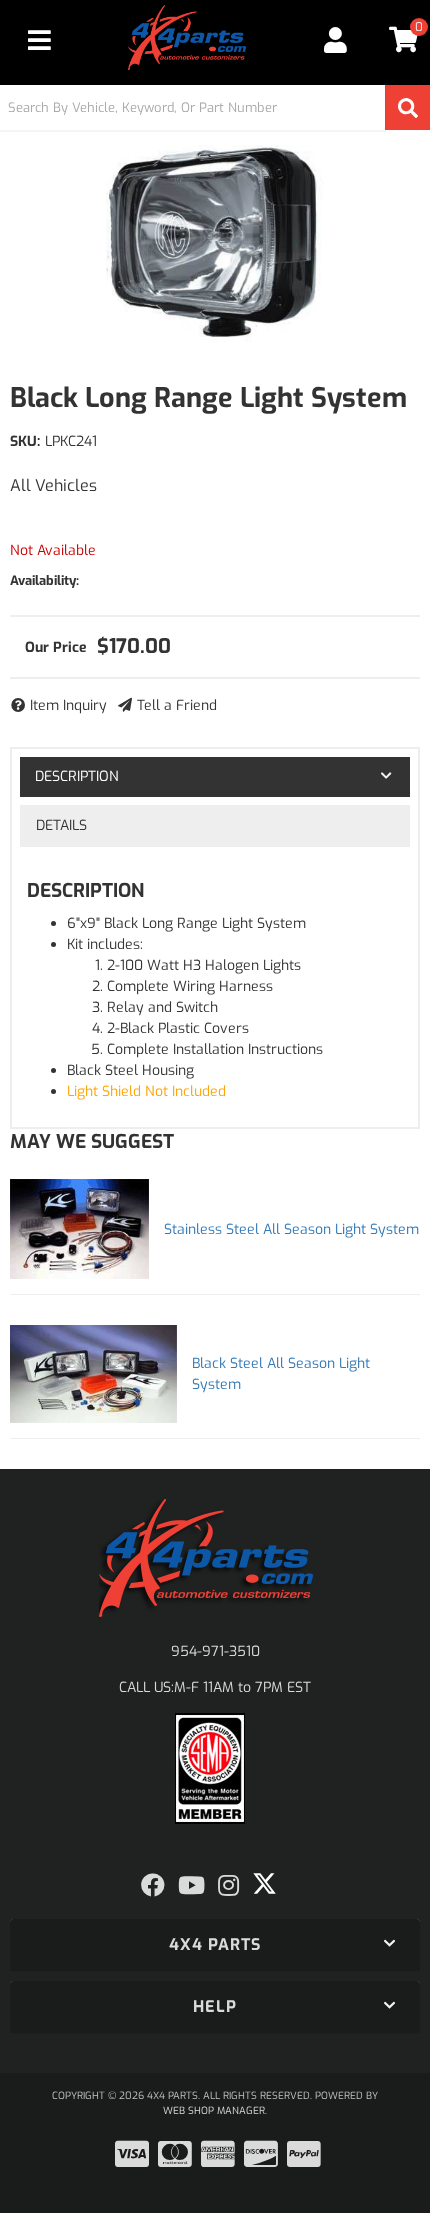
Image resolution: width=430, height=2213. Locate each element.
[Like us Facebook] (153, 1886)
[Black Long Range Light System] (215, 245)
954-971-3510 (215, 1651)
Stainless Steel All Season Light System (291, 1229)
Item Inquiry (68, 705)
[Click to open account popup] (336, 40)
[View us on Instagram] (228, 1886)
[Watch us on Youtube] (191, 1886)
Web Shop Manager (214, 2110)
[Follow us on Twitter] (264, 1884)
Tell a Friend (177, 705)
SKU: (25, 441)
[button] (215, 107)
